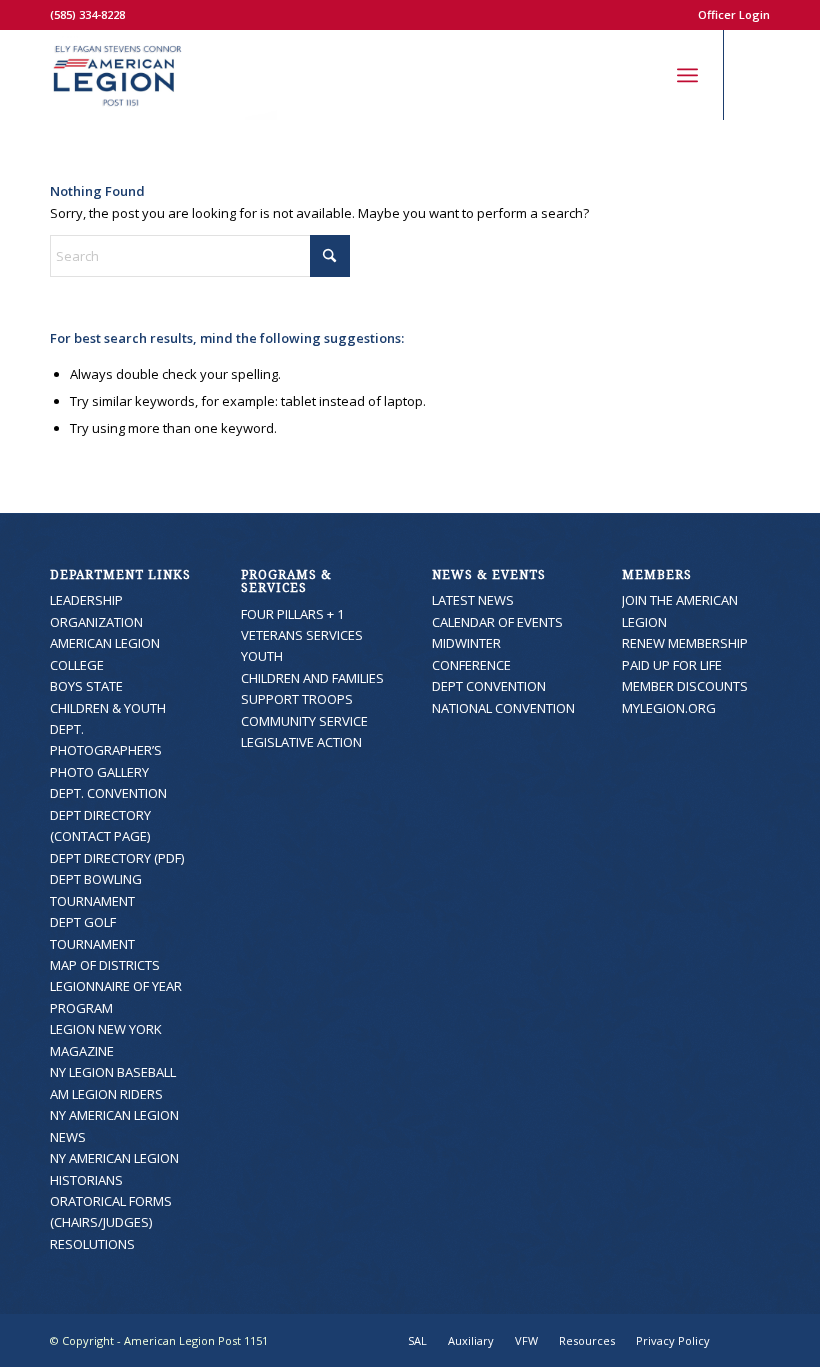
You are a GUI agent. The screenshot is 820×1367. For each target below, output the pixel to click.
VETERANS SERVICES (302, 635)
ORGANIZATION (96, 622)
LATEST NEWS (473, 600)
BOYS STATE (86, 686)
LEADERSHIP (86, 600)
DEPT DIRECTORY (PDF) (117, 858)
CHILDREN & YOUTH (108, 708)
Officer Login (734, 14)
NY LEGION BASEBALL (113, 1072)
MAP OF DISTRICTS (105, 965)
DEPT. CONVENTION (108, 793)
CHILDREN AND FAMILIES (312, 678)
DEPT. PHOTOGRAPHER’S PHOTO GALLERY (106, 750)
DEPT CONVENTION (489, 686)
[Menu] (687, 75)
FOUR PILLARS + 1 (292, 614)
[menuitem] (729, 15)
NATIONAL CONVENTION (503, 708)
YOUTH (262, 656)
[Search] (643, 75)
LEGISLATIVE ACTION (301, 742)
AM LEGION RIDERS (106, 1094)
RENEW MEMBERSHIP (685, 643)
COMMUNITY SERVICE (304, 721)
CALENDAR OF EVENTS (497, 622)
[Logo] (163, 75)
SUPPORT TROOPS (297, 699)
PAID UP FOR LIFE (672, 665)
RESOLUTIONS (92, 1244)
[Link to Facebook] (755, 75)
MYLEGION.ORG (669, 708)
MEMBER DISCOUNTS (685, 686)
